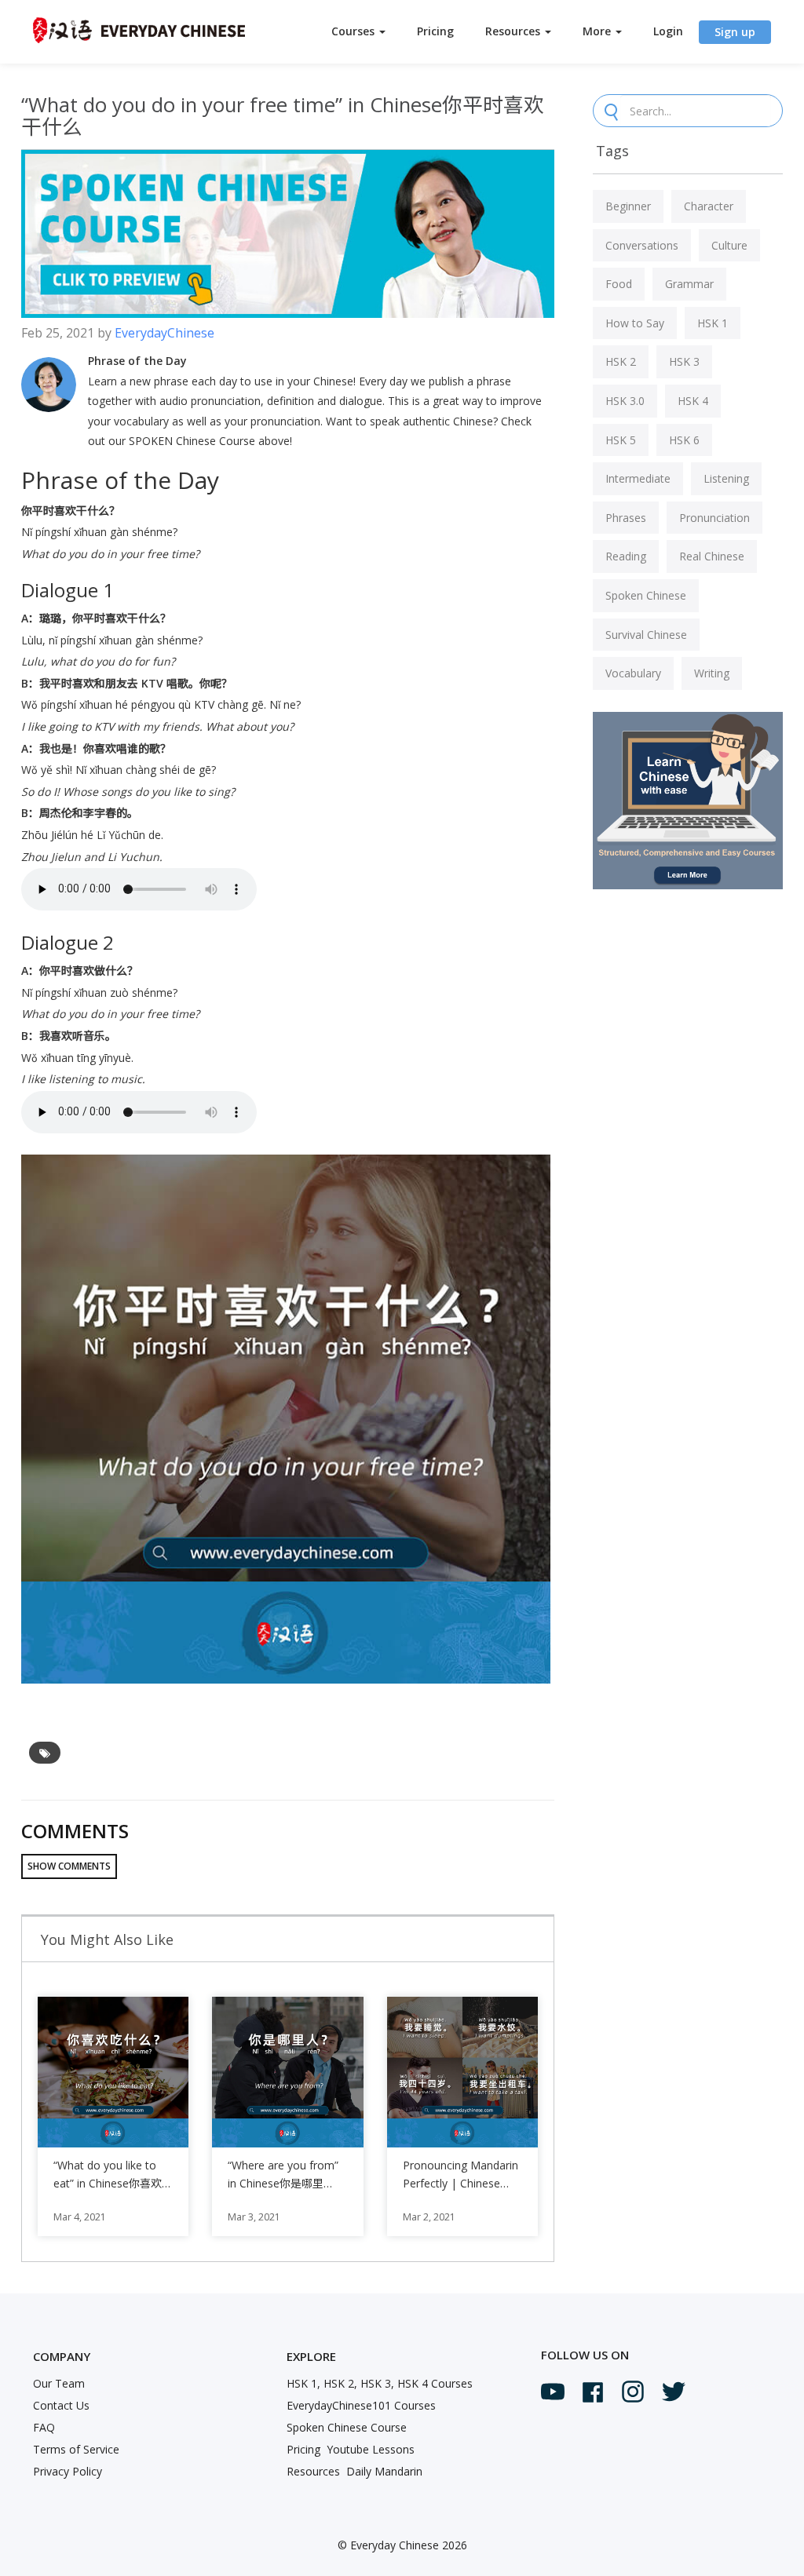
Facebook (593, 2392)
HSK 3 (684, 361)
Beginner (628, 206)
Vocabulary (633, 673)
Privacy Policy (68, 2471)
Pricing (435, 31)
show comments (69, 1866)
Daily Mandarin (384, 2471)
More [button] (598, 31)
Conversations (642, 245)
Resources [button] (514, 31)
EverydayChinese (164, 333)
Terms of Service (76, 2449)
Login (668, 31)
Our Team (59, 2383)
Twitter (674, 2392)
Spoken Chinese (646, 595)
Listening (726, 478)
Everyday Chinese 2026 (409, 2545)
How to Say (635, 323)
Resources (313, 2471)
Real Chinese (712, 556)
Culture (729, 245)
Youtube (553, 2392)
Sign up (735, 32)
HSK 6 (684, 440)
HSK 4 (693, 401)
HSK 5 (621, 440)
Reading (626, 556)
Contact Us (61, 2405)
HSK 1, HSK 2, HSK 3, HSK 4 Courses (380, 2383)
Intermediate (638, 478)
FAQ (44, 2427)
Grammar (689, 284)
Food (619, 284)
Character (709, 206)
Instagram (633, 2392)
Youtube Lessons (371, 2449)
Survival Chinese (646, 635)
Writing (712, 673)
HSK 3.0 (625, 401)
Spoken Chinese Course (347, 2427)
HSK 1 (713, 323)
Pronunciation (714, 518)
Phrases (626, 518)
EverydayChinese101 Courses (361, 2405)
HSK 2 (621, 361)
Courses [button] (354, 31)
